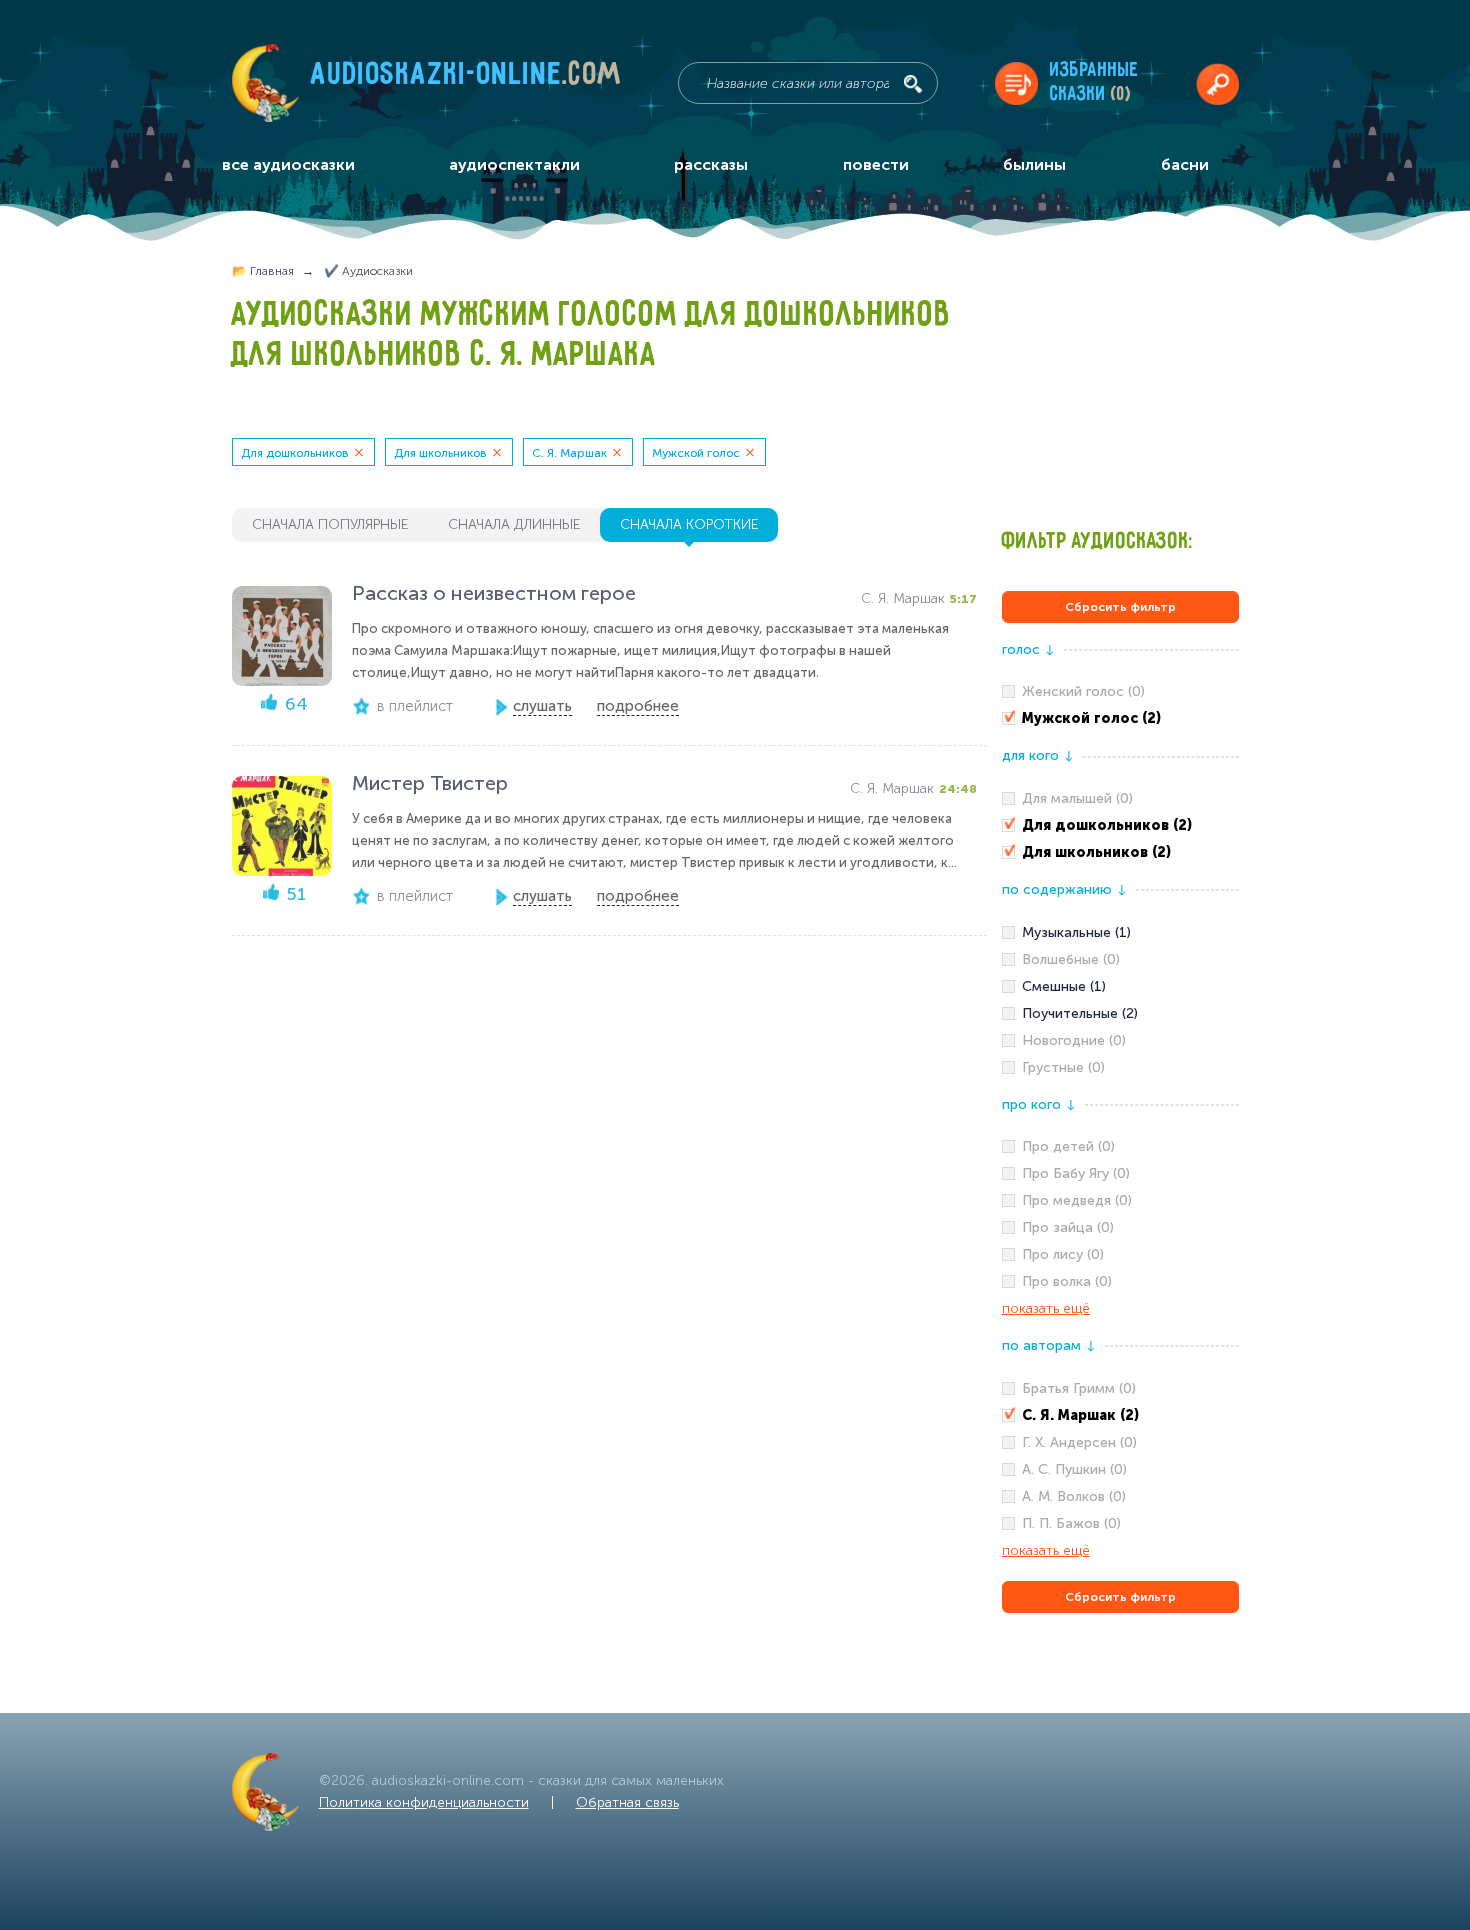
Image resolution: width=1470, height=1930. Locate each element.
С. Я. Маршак (569, 453)
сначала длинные (514, 524)
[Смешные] (1120, 987)
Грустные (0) (1063, 1067)
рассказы (711, 164)
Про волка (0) (1067, 1281)
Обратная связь (627, 1802)
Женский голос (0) (1083, 691)
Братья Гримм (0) (1079, 1388)
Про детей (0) (1068, 1146)
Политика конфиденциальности (424, 1802)
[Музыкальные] (1120, 933)
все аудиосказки (288, 164)
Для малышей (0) (1077, 798)
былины (1034, 164)
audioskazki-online (466, 79)
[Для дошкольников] (1120, 826)
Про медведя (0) (1077, 1200)
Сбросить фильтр (1120, 607)
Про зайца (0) (1068, 1227)
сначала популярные (330, 524)
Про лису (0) (1063, 1254)
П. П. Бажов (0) (1071, 1523)
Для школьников (440, 453)
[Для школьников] (1120, 853)
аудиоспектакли (514, 164)
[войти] (1217, 83)
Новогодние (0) (1074, 1040)
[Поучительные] (1120, 1014)
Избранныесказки (1094, 82)
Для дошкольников (295, 453)
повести (876, 164)
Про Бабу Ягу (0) (1076, 1173)
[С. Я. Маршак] (1120, 1416)
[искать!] (913, 84)
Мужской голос (696, 453)
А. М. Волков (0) (1074, 1496)
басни (1185, 164)
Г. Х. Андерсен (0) (1079, 1442)
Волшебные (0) (1071, 959)
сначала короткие (689, 524)
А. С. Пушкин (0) (1074, 1469)
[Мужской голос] (1120, 719)
